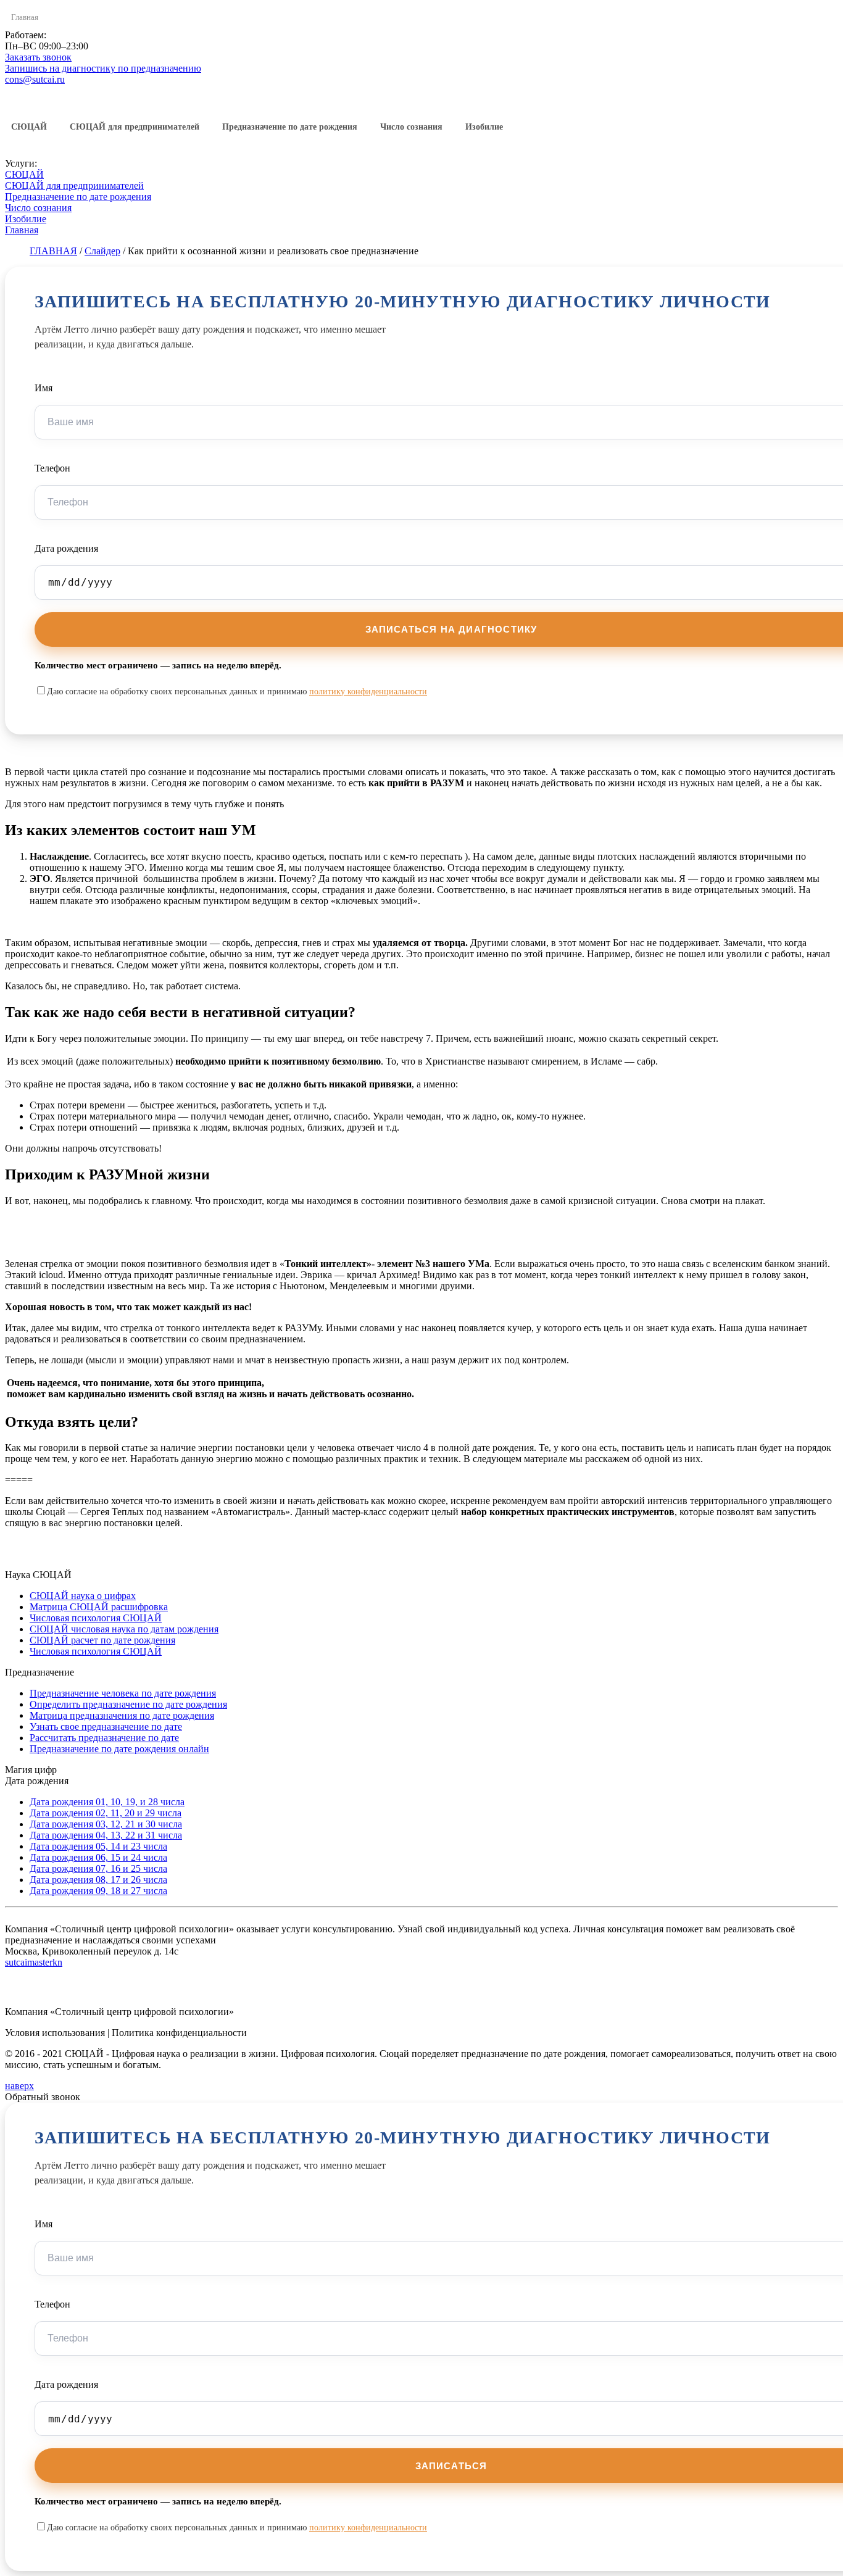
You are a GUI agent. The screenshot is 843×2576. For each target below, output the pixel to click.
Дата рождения (66, 548)
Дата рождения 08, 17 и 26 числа (98, 1880)
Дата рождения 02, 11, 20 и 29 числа (106, 1813)
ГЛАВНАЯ (53, 251)
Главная (25, 17)
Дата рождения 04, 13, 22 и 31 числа (106, 1835)
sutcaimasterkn (34, 1962)
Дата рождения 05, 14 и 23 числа (98, 1846)
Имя (44, 388)
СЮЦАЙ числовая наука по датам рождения (124, 1629)
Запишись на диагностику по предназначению (103, 68)
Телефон (52, 468)
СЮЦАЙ (29, 127)
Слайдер (102, 251)
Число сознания (411, 127)
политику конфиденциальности (368, 692)
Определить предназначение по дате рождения (128, 1704)
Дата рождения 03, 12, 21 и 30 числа (106, 1824)
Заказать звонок (38, 57)
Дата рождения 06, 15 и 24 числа (98, 1857)
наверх (19, 2086)
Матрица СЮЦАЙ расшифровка (99, 1607)
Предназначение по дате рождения (290, 127)
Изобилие (484, 127)
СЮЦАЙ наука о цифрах (83, 1596)
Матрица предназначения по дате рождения (122, 1715)
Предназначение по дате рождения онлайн (119, 1749)
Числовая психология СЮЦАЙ (96, 1618)
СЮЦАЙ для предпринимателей (135, 127)
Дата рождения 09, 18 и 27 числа (98, 1891)
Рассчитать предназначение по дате (104, 1738)
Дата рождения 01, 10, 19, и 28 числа (107, 1802)
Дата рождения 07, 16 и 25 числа (98, 1868)
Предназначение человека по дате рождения (123, 1693)
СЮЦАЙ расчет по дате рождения (102, 1640)
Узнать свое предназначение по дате (106, 1726)
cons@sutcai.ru (35, 79)
